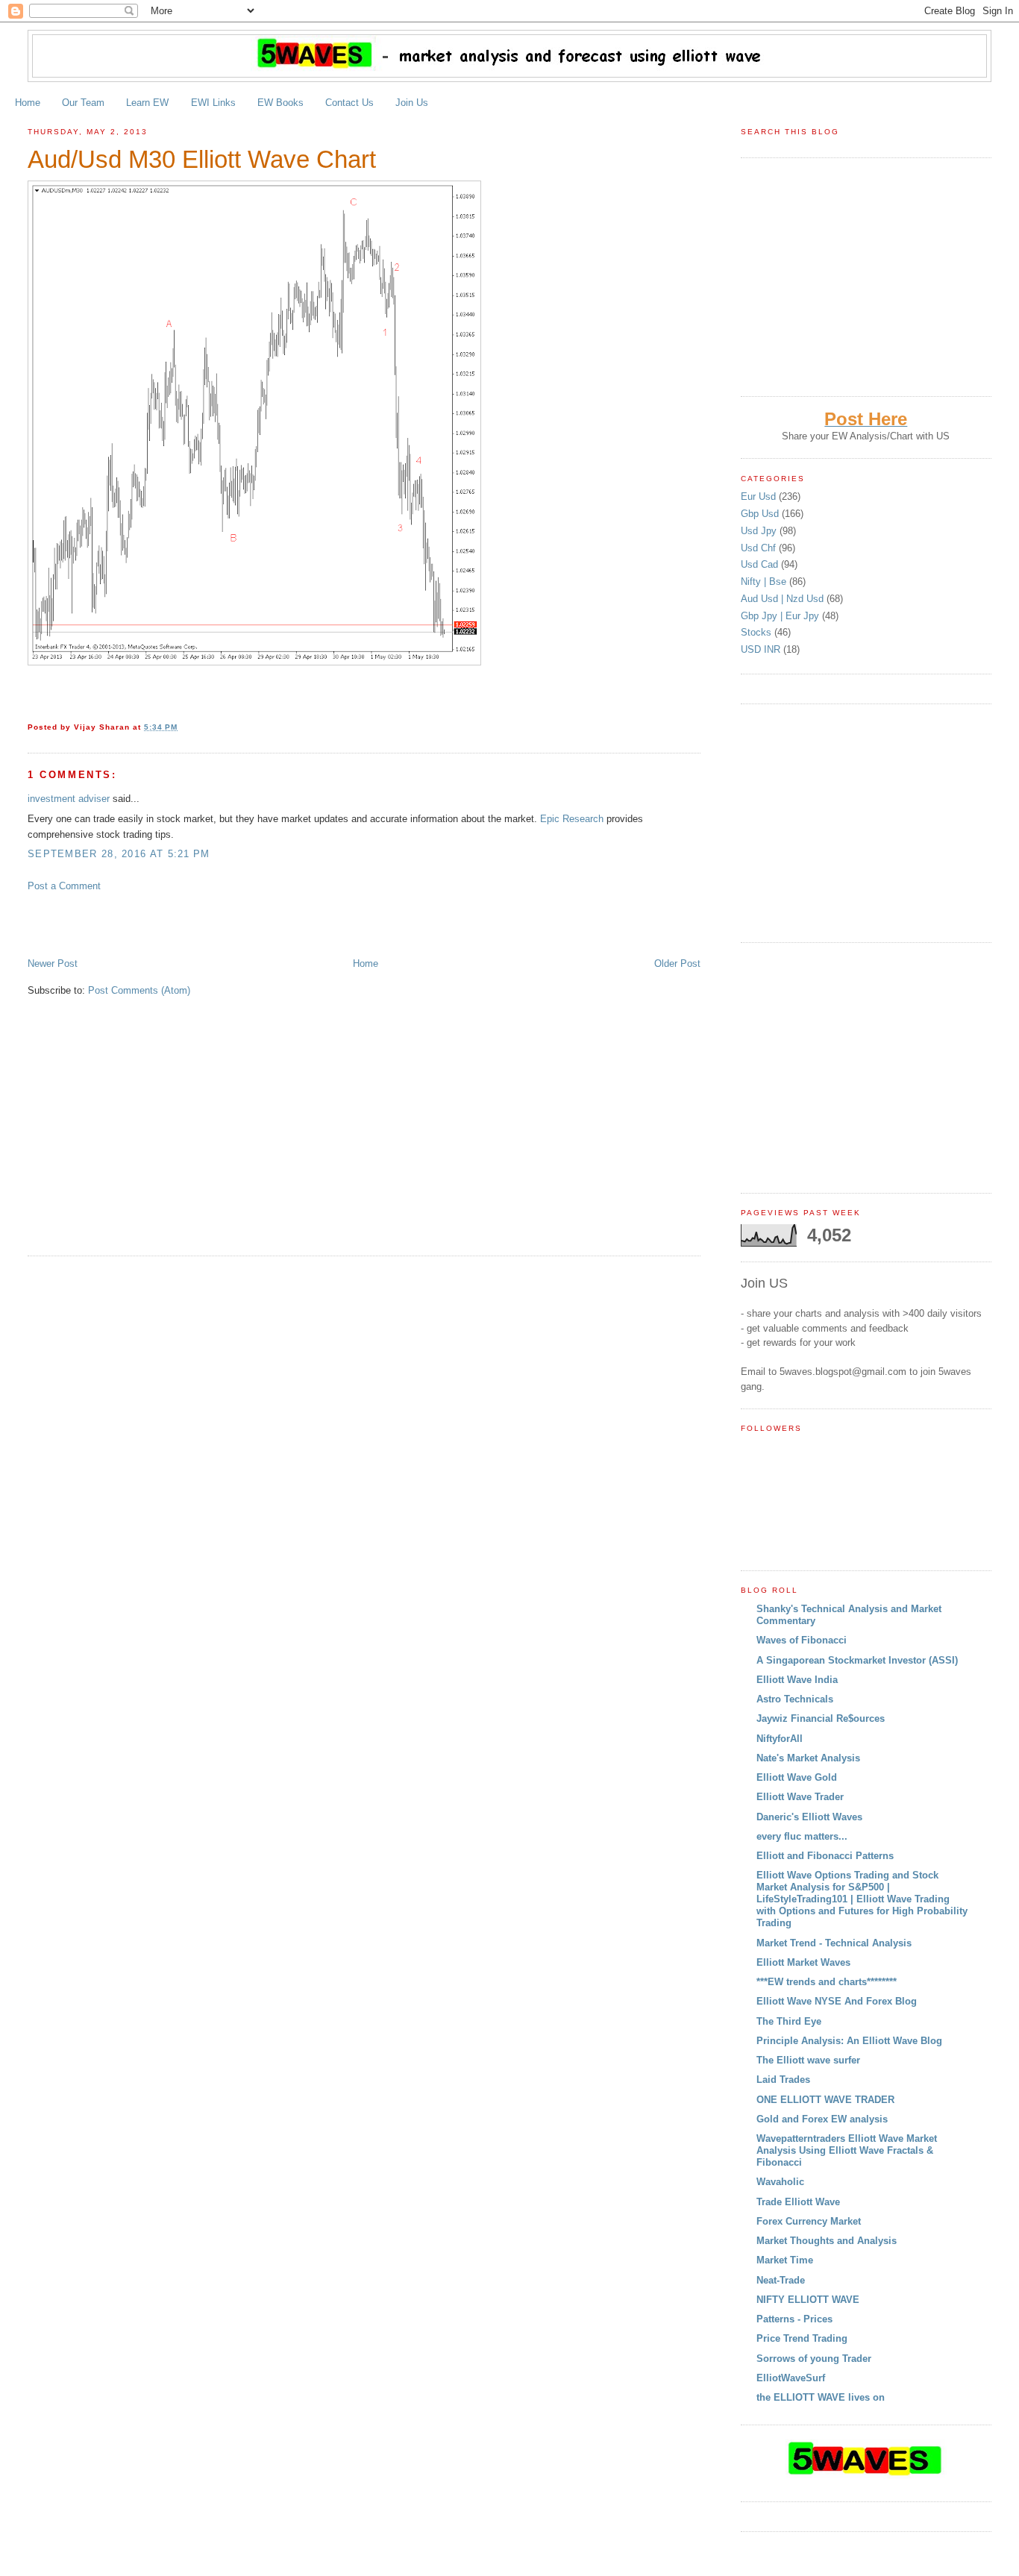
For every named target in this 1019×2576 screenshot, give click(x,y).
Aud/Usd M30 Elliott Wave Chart (202, 160)
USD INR (762, 649)
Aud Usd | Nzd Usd (784, 599)
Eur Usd (760, 496)
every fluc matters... (802, 1836)
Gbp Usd (761, 514)
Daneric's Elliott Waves (809, 1817)
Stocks (758, 632)
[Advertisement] (202, 924)
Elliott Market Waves (803, 1962)
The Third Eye (789, 2021)
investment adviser (69, 799)
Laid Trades (783, 2080)
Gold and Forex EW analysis (822, 2119)
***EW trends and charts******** (827, 1982)
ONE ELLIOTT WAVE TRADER (825, 2100)
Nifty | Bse (765, 582)
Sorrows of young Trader (814, 2359)
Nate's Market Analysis (808, 1758)
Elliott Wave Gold (797, 1777)
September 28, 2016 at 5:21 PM (119, 854)
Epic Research (572, 819)
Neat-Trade (781, 2280)
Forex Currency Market (809, 2221)
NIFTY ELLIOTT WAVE (808, 2300)
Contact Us (349, 103)
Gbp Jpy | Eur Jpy (781, 616)
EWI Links (213, 103)
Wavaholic (780, 2182)
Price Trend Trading (802, 2338)
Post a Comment (64, 886)
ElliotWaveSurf (791, 2378)
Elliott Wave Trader (800, 1797)
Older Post (677, 963)
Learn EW (147, 103)
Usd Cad (761, 564)
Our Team (83, 103)
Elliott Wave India (797, 1680)
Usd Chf (760, 548)
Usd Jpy (760, 531)
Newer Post (53, 963)
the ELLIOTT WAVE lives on (821, 2397)
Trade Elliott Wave (798, 2202)
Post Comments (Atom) (139, 990)
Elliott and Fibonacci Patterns (825, 1856)
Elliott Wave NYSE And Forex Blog (837, 2001)
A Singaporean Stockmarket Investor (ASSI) (857, 1660)
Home (28, 103)
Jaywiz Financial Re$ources (821, 1718)
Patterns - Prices (794, 2319)
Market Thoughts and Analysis (827, 2241)
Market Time (785, 2260)
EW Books (280, 103)
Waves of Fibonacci (802, 1640)
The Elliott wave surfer (808, 2060)
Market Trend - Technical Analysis (834, 1943)
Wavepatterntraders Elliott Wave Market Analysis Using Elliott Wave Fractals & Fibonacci (847, 2150)
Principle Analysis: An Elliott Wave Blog (849, 2041)
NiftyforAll (780, 1739)
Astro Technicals (795, 1699)
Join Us (412, 103)
